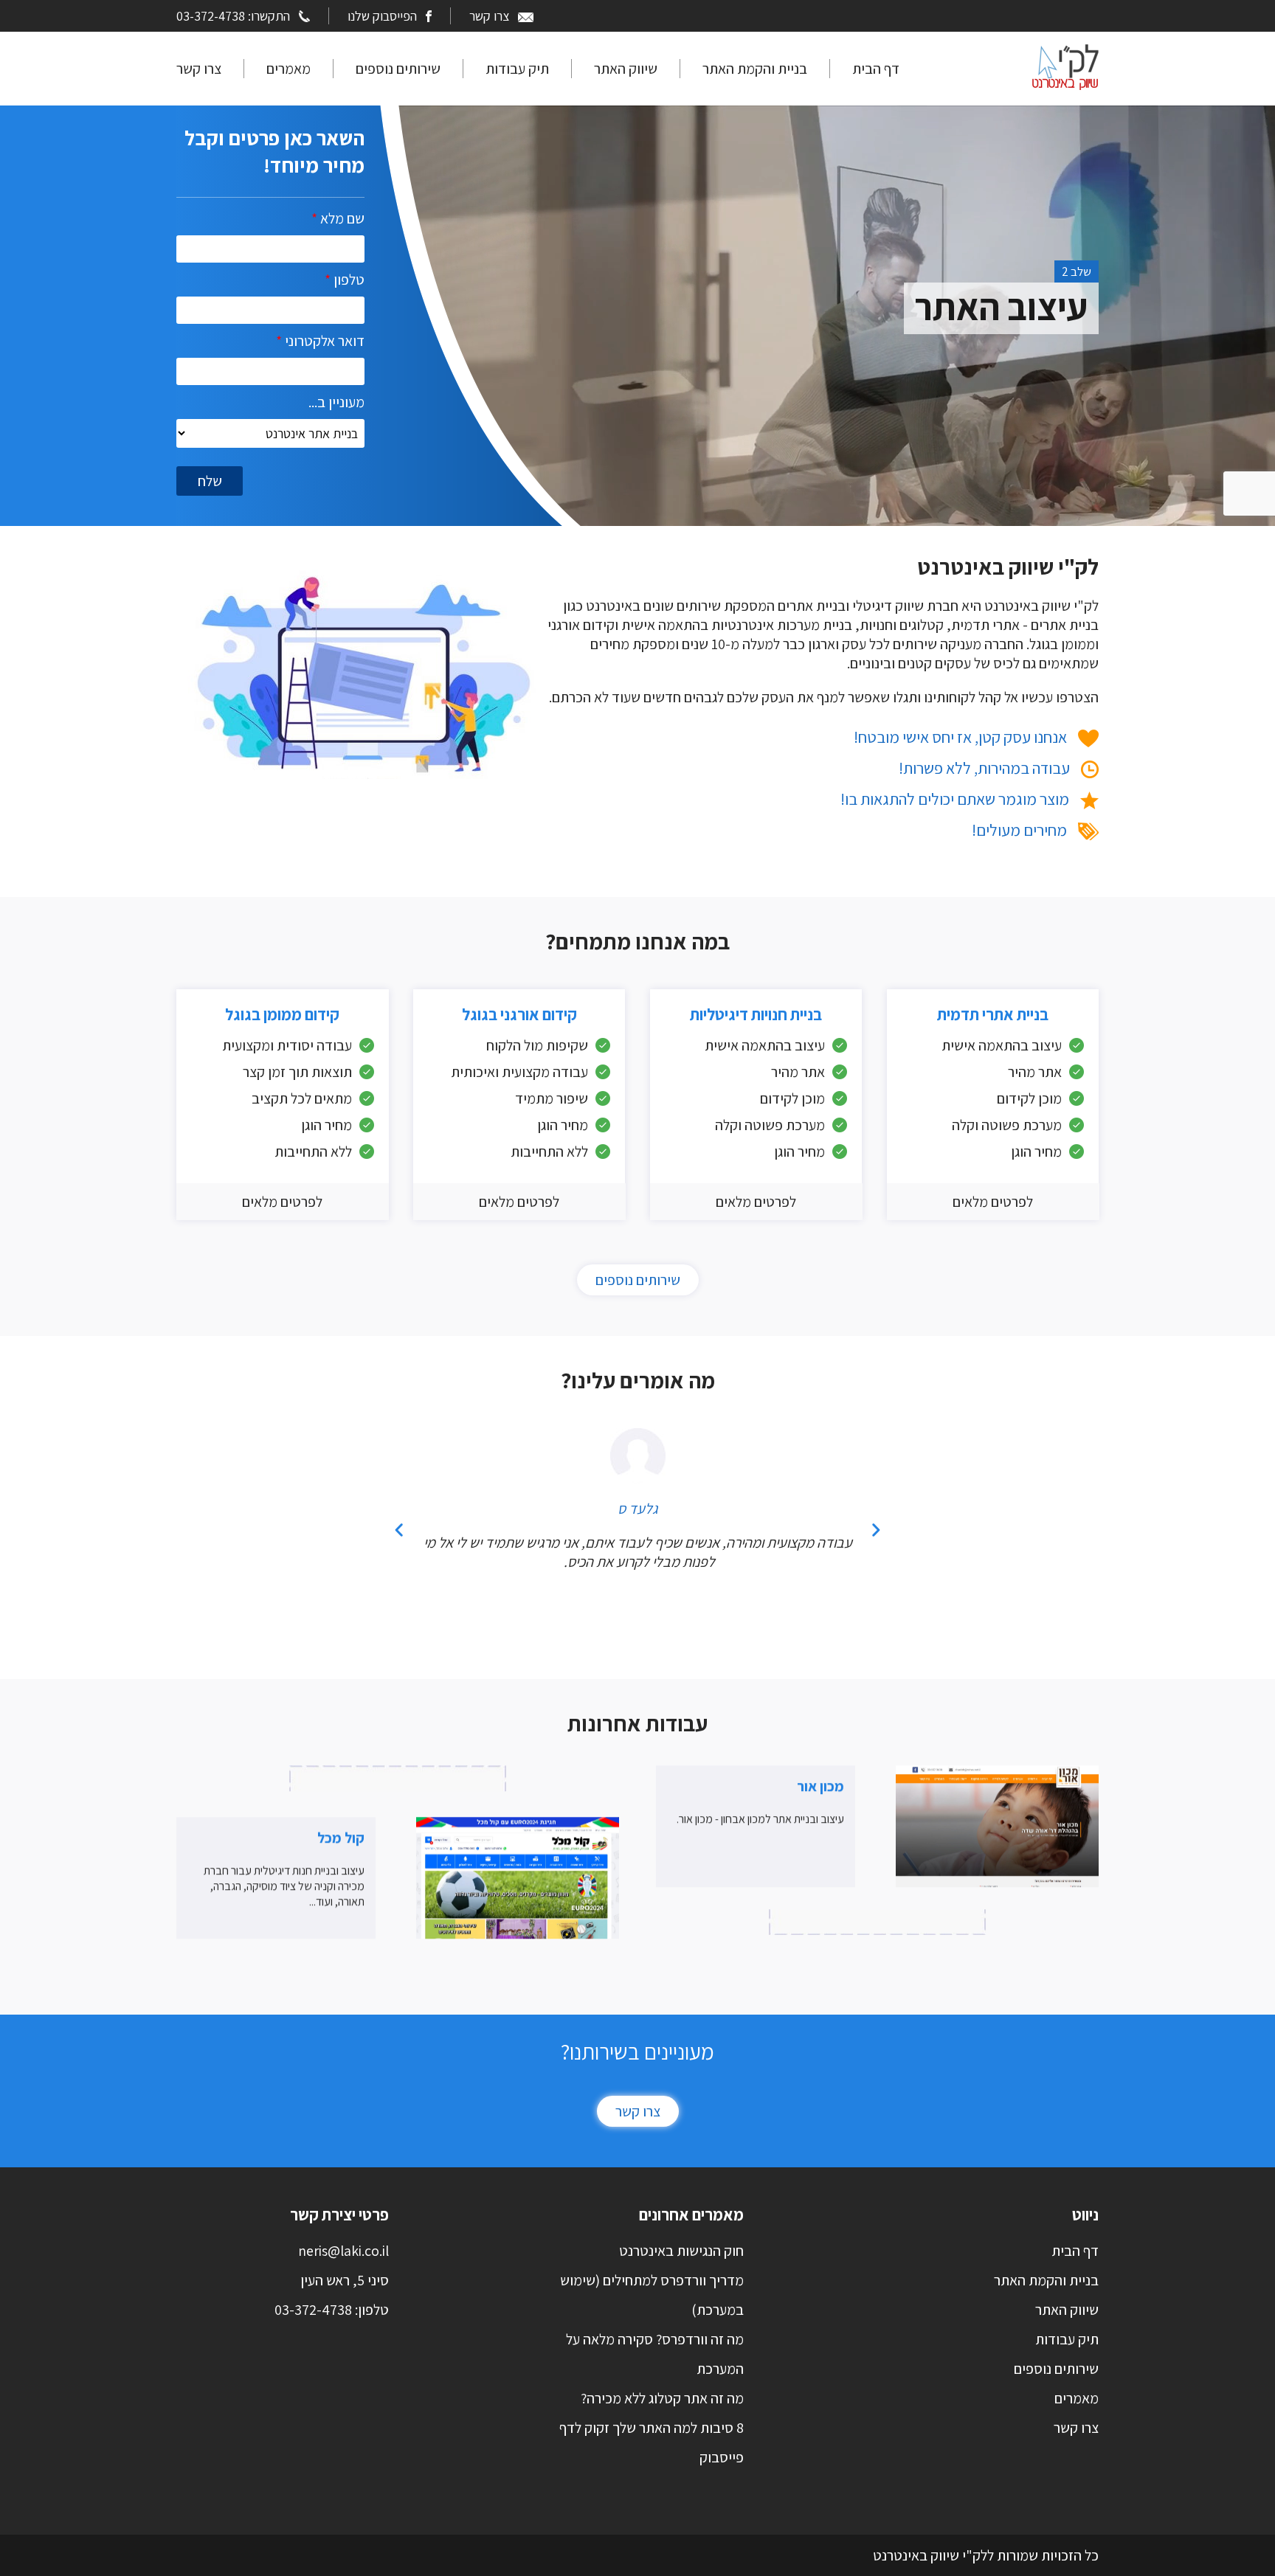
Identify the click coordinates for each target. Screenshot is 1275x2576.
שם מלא (338, 218)
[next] (876, 1530)
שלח (210, 481)
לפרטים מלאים (993, 1202)
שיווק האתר (626, 69)
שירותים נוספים (398, 69)
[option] (767, 220)
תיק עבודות (517, 69)
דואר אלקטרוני (320, 341)
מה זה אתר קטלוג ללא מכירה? (662, 2398)
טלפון (345, 280)
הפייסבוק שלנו (382, 16)
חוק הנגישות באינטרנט (681, 2251)
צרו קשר (489, 16)
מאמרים (288, 69)
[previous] (399, 1530)
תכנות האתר (997, 307)
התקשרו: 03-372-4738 (233, 16)
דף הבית (876, 69)
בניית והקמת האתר (755, 69)
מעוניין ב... (336, 402)
